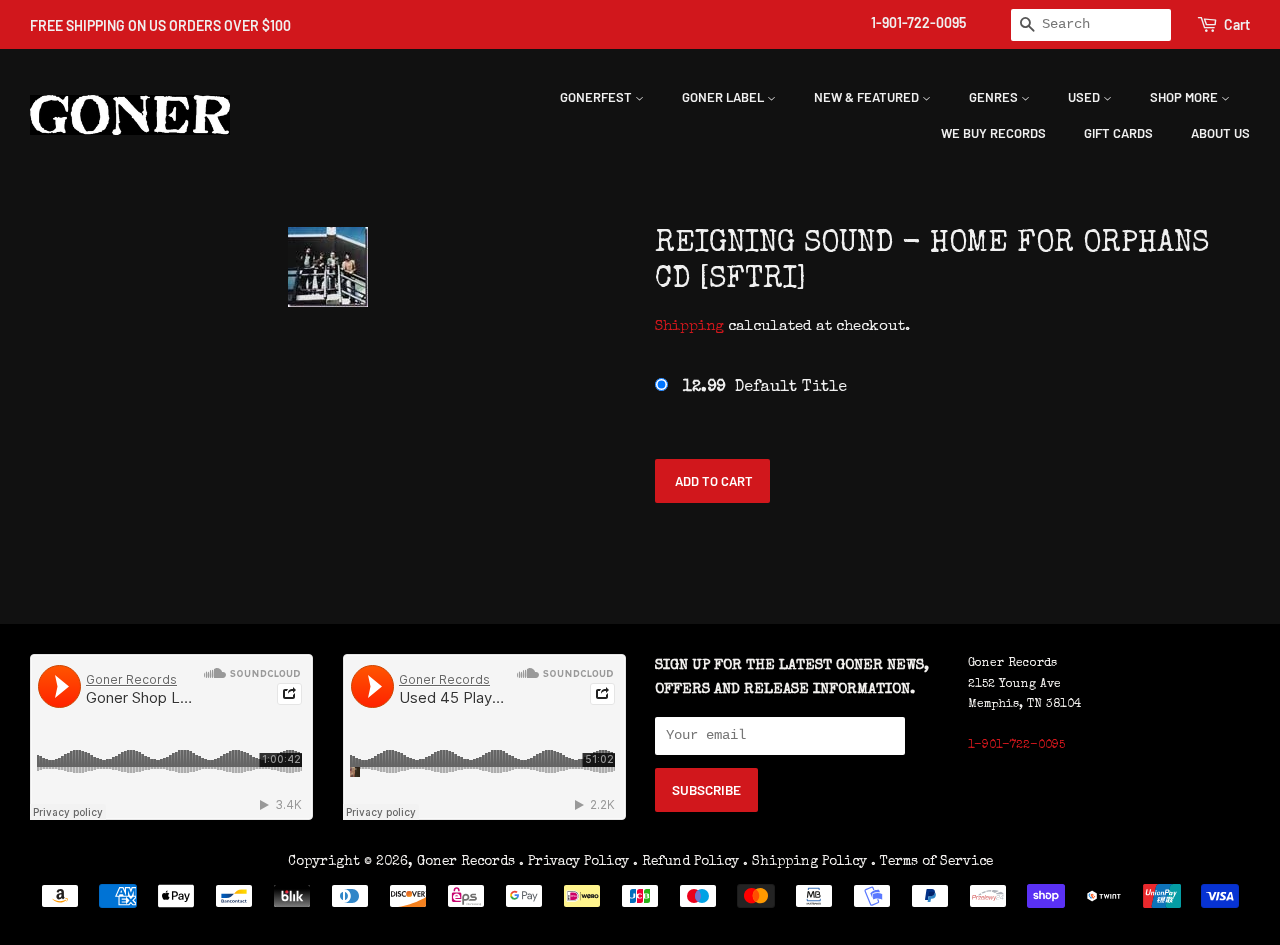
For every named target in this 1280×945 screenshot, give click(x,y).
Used (1085, 97)
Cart (1237, 24)
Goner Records (468, 862)
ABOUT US (1220, 133)
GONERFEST (597, 97)
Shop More (1185, 97)
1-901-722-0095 (918, 22)
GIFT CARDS (1118, 133)
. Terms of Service (932, 862)
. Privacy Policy (574, 862)
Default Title (765, 388)
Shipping (689, 326)
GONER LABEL (724, 97)
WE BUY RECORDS (993, 133)
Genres (995, 97)
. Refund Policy (686, 862)
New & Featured (868, 97)
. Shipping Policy (805, 862)
